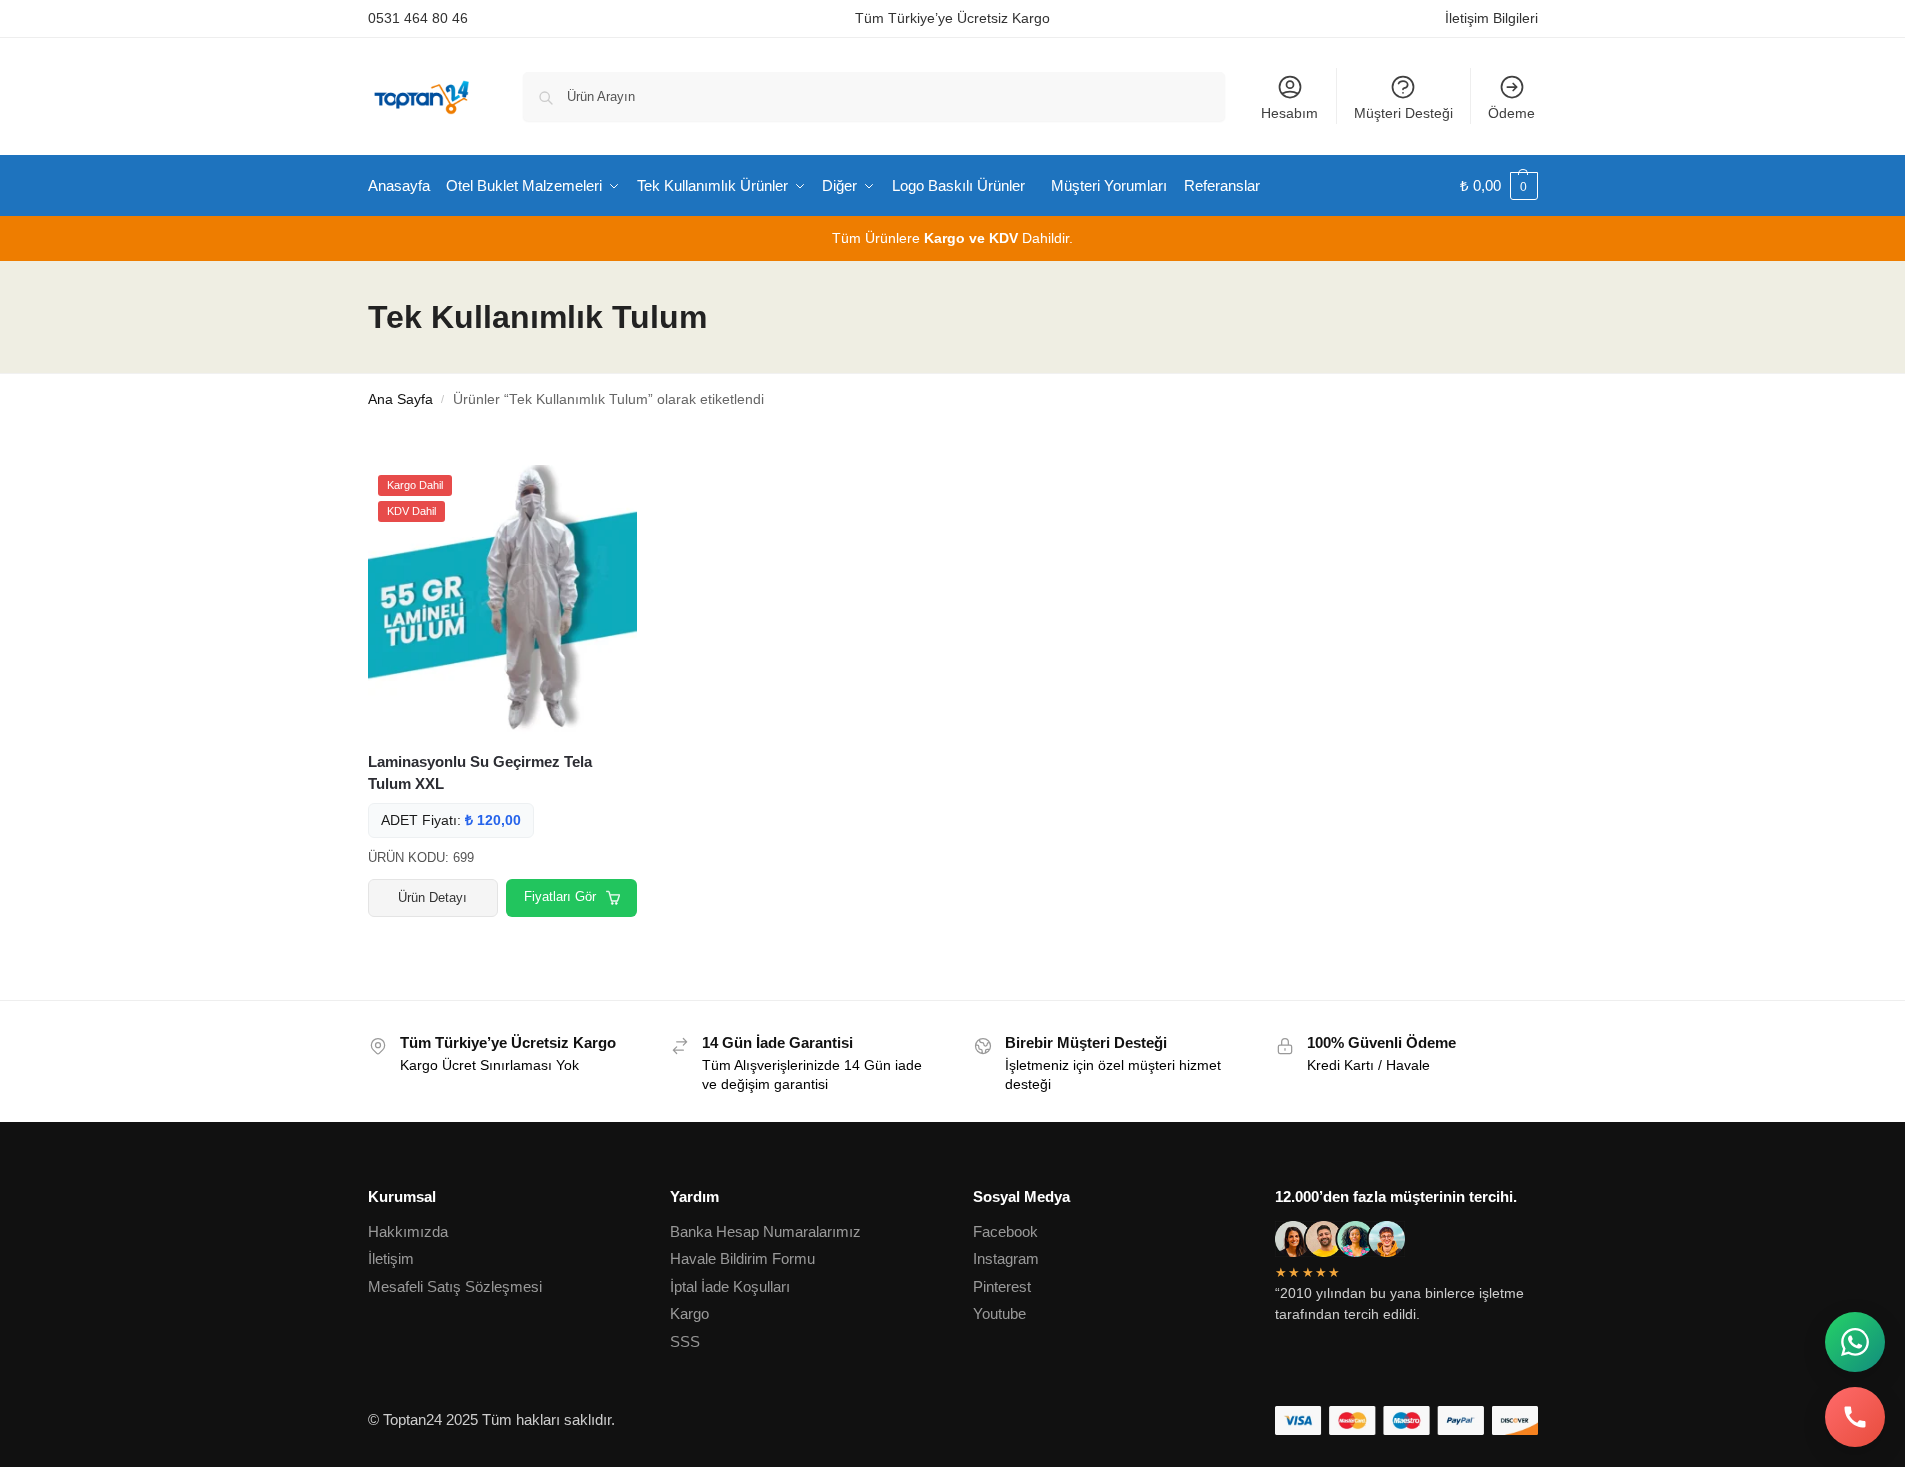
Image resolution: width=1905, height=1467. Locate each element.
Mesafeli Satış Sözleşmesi (455, 1286)
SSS (685, 1341)
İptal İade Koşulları (730, 1286)
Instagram (1006, 1258)
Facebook (1005, 1231)
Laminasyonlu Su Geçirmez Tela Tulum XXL (480, 773)
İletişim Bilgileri (1491, 18)
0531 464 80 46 (418, 18)
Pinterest (1002, 1286)
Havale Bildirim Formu (742, 1258)
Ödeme (1511, 113)
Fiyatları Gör (560, 896)
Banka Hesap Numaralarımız (765, 1231)
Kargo (689, 1313)
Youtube (999, 1313)
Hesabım (1289, 113)
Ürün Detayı (432, 897)
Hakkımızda (408, 1231)
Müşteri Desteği (1403, 113)
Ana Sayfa (400, 399)
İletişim (391, 1258)
